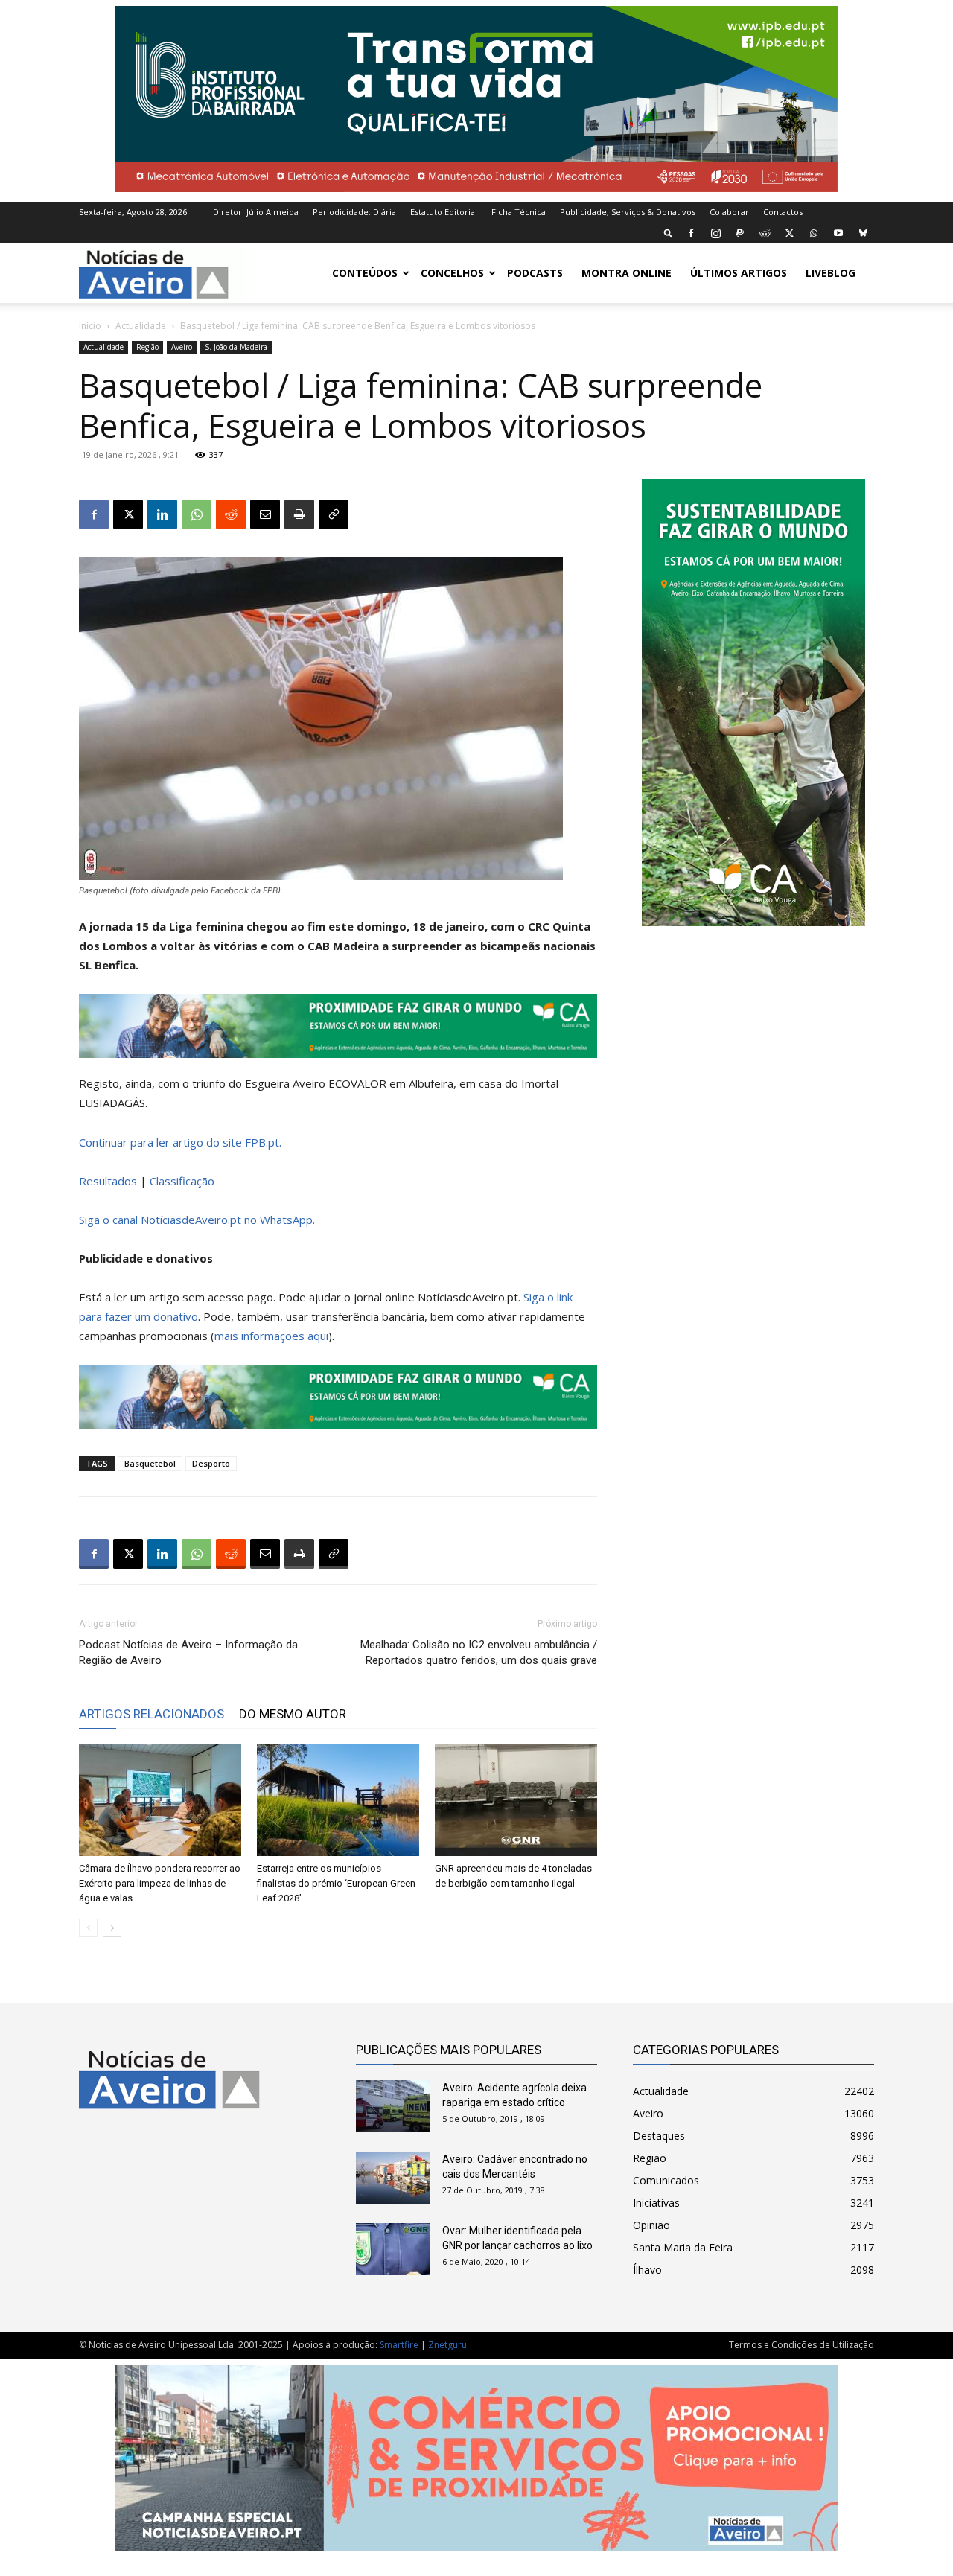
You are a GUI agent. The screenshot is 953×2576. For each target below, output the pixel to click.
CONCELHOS (452, 273)
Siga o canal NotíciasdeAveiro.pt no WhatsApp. (197, 1220)
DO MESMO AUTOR (293, 1714)
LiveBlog (831, 273)
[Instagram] (715, 233)
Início (90, 326)
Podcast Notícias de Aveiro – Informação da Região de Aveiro (188, 1652)
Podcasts (535, 273)
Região (147, 347)
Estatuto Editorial (444, 212)
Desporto (211, 1463)
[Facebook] (691, 233)
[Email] (265, 514)
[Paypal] (740, 233)
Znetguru (447, 2345)
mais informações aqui (271, 1336)
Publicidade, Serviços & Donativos (628, 212)
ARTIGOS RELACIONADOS (152, 1714)
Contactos (783, 212)
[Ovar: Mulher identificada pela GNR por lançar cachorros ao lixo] (393, 2249)
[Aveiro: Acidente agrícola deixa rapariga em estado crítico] (393, 2106)
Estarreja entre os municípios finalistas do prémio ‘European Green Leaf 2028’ (336, 1883)
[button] (669, 233)
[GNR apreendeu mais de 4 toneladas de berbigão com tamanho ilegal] (516, 1800)
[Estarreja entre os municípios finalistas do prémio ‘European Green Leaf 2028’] (338, 1800)
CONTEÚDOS (365, 273)
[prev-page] (88, 1928)
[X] (789, 233)
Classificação (182, 1181)
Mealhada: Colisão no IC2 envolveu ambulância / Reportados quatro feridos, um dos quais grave (479, 1652)
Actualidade (141, 326)
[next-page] (112, 1928)
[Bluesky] (863, 233)
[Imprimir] (299, 514)
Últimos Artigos (739, 273)
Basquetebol (150, 1463)
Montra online (627, 273)
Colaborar (729, 212)
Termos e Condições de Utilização (801, 2345)
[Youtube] (838, 233)
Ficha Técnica (519, 212)
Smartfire (399, 2345)
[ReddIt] (231, 514)
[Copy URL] (334, 514)
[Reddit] (765, 233)
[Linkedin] (162, 514)
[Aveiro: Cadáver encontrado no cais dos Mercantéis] (393, 2178)
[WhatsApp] (814, 233)
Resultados (109, 1181)
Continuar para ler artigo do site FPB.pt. (180, 1142)
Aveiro (182, 347)
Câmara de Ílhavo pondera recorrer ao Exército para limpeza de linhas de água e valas (160, 1883)
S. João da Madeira (236, 347)
